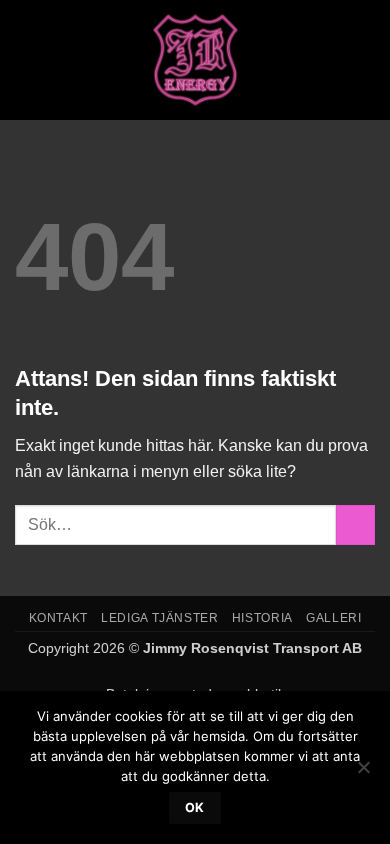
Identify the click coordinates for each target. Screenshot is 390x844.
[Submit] (355, 524)
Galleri (333, 618)
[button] (27, 59)
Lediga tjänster (159, 618)
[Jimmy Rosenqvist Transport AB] (195, 60)
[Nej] (363, 773)
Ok (195, 807)
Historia (262, 618)
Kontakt (58, 618)
